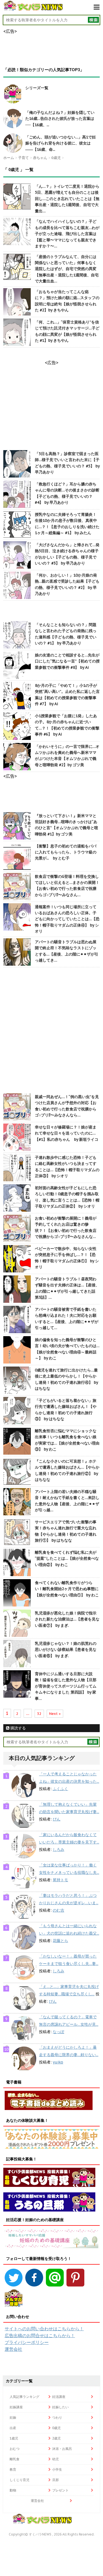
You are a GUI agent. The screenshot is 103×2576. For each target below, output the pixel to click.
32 (39, 1714)
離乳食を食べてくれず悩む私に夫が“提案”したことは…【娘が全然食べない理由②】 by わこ (67, 1558)
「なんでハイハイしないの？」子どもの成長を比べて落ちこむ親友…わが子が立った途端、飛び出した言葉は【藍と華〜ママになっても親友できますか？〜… (67, 234)
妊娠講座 (16, 2407)
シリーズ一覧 (37, 88)
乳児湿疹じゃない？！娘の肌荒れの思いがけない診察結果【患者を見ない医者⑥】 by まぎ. (66, 1650)
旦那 (55, 2480)
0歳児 (56, 2428)
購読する (18, 1728)
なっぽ (59, 2032)
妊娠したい (60, 2407)
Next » (55, 1714)
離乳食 (15, 2459)
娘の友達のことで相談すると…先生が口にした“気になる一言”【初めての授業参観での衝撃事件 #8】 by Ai (67, 661)
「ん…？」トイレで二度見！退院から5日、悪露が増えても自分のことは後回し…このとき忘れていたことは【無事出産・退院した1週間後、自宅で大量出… (67, 199)
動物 (13, 2490)
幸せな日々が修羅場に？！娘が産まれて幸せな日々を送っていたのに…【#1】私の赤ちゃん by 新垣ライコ (67, 1133)
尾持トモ (60, 1880)
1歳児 (14, 2438)
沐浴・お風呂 (62, 2449)
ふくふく (60, 1789)
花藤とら (60, 1941)
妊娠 (13, 2417)
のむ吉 (59, 1910)
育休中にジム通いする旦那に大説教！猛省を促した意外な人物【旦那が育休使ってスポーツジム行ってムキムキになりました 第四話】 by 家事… (66, 1686)
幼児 (55, 2459)
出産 (13, 2428)
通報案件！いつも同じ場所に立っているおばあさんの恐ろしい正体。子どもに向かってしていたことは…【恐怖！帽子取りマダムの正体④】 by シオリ (67, 919)
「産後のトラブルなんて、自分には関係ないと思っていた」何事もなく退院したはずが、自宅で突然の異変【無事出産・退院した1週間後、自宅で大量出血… (67, 269)
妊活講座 (59, 2397)
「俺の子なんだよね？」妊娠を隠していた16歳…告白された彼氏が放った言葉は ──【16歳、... (60, 119)
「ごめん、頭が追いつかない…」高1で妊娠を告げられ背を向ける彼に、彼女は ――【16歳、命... (61, 143)
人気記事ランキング (24, 2397)
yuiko (58, 2062)
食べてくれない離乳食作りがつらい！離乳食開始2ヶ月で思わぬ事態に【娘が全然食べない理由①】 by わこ (67, 1589)
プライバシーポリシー (27, 2342)
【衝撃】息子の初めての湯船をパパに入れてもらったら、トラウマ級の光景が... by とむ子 (66, 852)
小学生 (57, 2469)
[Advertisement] (51, 1031)
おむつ (15, 2449)
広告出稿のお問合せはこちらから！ (40, 2335)
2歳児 (56, 2438)
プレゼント (60, 2490)
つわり (57, 2417)
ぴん (57, 1819)
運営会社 (13, 2349)
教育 (13, 2469)
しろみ (59, 1849)
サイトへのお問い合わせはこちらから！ (44, 2329)
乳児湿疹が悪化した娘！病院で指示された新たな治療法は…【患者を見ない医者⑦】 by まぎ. (67, 1619)
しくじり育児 (20, 2480)
